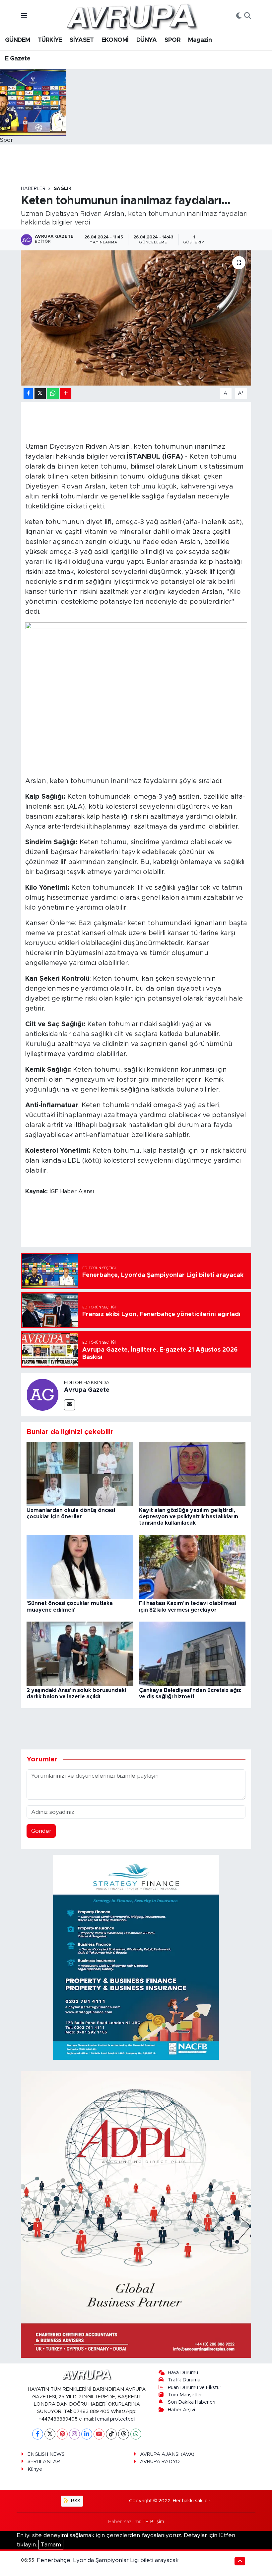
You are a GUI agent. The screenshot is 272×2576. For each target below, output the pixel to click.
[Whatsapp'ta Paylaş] (53, 394)
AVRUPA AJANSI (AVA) (167, 2454)
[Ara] (248, 16)
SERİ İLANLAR (44, 2462)
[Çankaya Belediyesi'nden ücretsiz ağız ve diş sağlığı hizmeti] (192, 1653)
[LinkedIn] (87, 2434)
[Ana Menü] (24, 16)
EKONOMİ (115, 40)
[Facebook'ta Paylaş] (28, 394)
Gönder (41, 1831)
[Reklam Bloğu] (136, 1957)
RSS (75, 2501)
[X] (50, 2434)
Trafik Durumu (184, 2380)
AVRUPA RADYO (160, 2462)
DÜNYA (147, 40)
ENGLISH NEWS (46, 2454)
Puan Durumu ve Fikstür (195, 2388)
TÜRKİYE (50, 40)
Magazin (200, 40)
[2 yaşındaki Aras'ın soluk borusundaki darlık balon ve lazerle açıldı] (80, 1653)
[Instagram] (74, 2434)
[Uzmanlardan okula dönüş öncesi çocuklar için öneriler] (80, 1474)
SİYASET (82, 40)
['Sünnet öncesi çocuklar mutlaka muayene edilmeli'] (80, 1567)
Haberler (33, 189)
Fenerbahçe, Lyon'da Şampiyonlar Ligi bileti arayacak (108, 2560)
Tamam (51, 2545)
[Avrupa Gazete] (132, 16)
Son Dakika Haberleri (192, 2402)
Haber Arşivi (181, 2410)
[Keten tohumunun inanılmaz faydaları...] (136, 318)
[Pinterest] (62, 2434)
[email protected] (115, 2419)
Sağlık (63, 189)
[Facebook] (38, 2434)
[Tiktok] (111, 2434)
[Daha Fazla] (66, 394)
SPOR (172, 40)
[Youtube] (99, 2434)
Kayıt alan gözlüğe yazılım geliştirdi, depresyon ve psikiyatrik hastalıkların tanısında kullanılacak (189, 1517)
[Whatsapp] (136, 2434)
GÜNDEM (17, 40)
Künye (35, 2469)
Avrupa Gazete (87, 1390)
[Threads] (124, 2434)
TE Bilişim (153, 2522)
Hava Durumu (183, 2373)
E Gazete (18, 59)
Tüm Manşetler (185, 2395)
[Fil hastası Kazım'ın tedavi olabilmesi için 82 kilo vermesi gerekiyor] (192, 1567)
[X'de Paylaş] (40, 394)
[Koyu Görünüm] (239, 16)
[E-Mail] (69, 1405)
